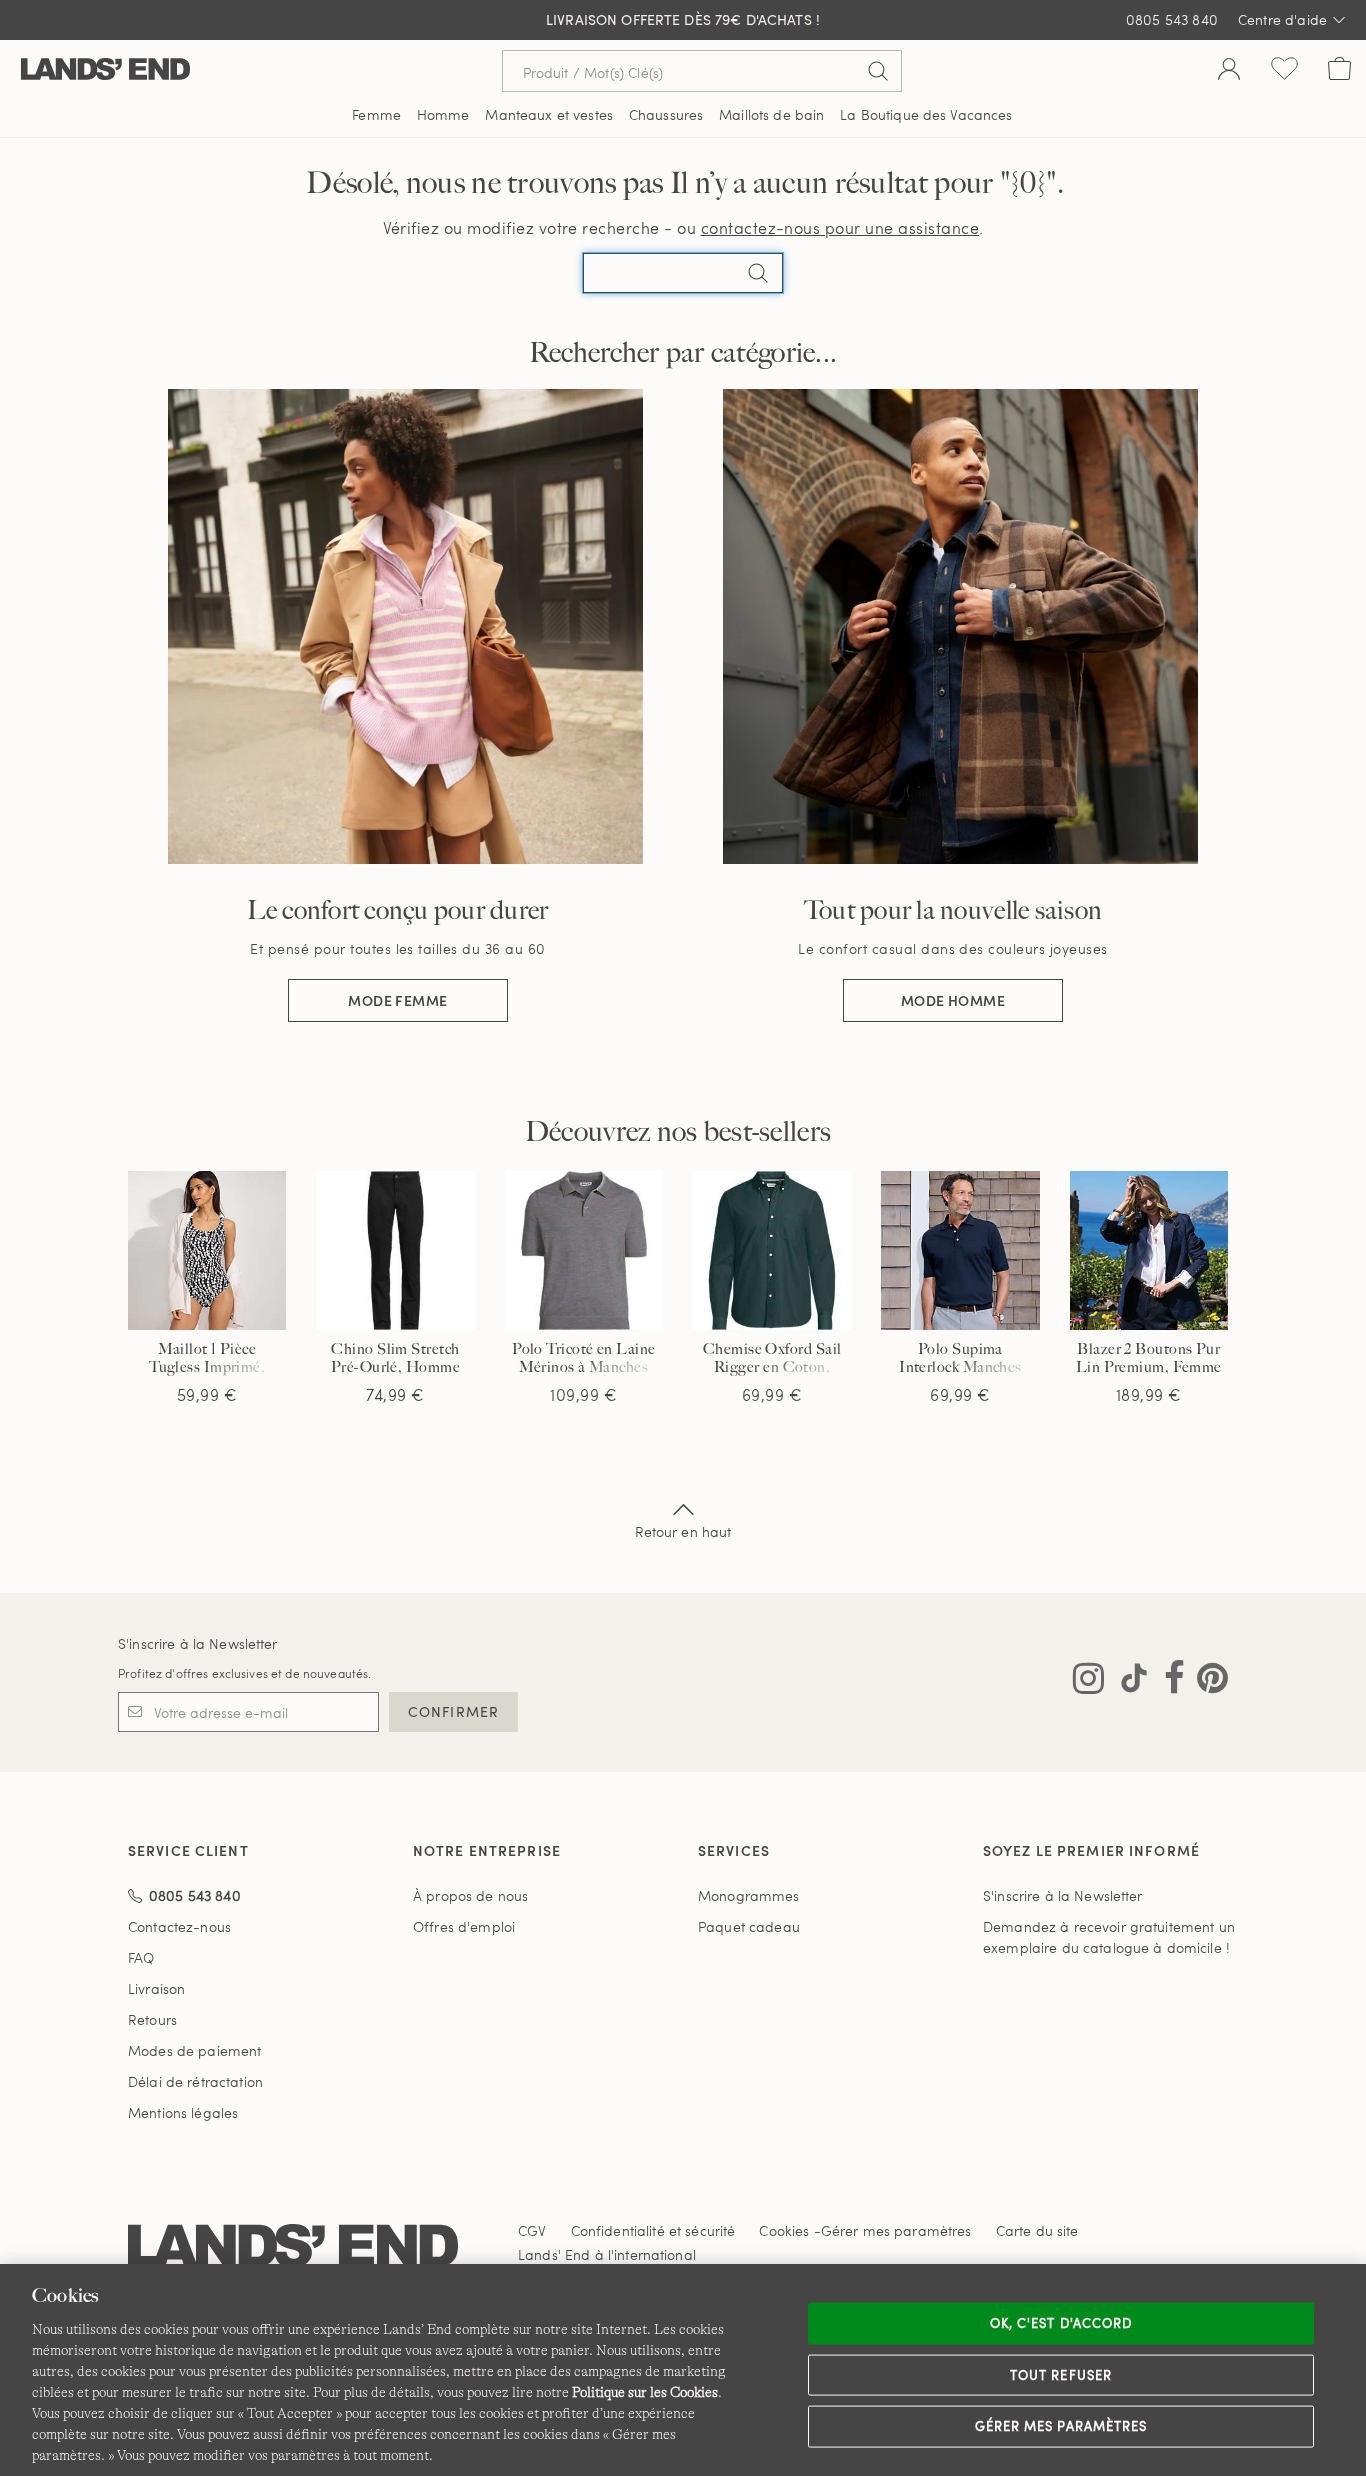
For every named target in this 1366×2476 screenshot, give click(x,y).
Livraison (156, 1988)
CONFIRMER (453, 1711)
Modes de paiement (194, 2050)
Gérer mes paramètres (1061, 2426)
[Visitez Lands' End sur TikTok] (1128, 1682)
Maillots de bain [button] (771, 114)
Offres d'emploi (464, 1926)
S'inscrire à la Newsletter (198, 1643)
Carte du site (1037, 2230)
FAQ (141, 1957)
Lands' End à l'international (607, 2254)
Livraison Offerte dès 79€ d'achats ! (683, 19)
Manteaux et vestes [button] (549, 114)
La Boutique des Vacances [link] (926, 114)
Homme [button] (443, 114)
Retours (152, 2019)
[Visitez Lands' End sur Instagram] (1088, 1682)
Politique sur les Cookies (645, 2392)
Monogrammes (749, 1895)
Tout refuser (1061, 2374)
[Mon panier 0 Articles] (1339, 71)
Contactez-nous (179, 1926)
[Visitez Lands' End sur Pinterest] (1206, 1682)
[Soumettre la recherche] (878, 71)
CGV (532, 2230)
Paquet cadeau (749, 1926)
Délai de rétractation (195, 2081)
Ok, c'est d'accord (1061, 2323)
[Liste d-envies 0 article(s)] (1284, 71)
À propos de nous (470, 1895)
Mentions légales (183, 2112)
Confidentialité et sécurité (653, 2230)
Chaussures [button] (666, 114)
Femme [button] (376, 114)
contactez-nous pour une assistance (840, 227)
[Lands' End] (105, 70)
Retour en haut (683, 1531)
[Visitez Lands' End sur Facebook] (1168, 1682)
